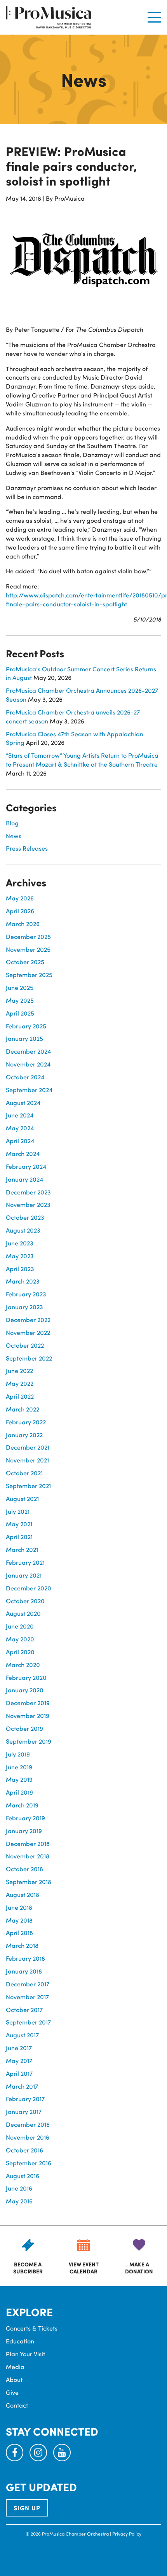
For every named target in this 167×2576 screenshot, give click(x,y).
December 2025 (28, 936)
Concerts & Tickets (32, 2328)
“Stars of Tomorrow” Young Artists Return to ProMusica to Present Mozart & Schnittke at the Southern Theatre (82, 760)
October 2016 (24, 2150)
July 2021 (18, 1511)
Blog (12, 823)
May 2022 (20, 1383)
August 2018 (23, 1894)
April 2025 (20, 1013)
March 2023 (23, 1281)
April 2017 (19, 2073)
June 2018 (19, 1907)
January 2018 (24, 1971)
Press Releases (27, 848)
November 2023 (28, 1204)
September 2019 (29, 1741)
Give (12, 2392)
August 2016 (23, 2176)
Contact (17, 2405)
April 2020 (20, 1652)
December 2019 (28, 1703)
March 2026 (23, 924)
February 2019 (25, 1818)
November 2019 (28, 1715)
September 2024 (29, 1090)
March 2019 (22, 1805)
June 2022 (19, 1370)
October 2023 (25, 1217)
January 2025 (24, 1038)
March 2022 (23, 1409)
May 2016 (19, 2201)
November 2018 (28, 1856)
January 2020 (25, 1690)
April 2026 (20, 911)
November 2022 (28, 1332)
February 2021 (25, 1562)
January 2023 (24, 1307)
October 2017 (24, 2009)
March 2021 (22, 1549)
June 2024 (20, 1115)
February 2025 (26, 1026)
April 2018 (19, 1932)
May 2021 (19, 1524)
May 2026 (20, 898)
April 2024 (20, 1141)
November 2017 (27, 1997)
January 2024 (24, 1179)
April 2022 (20, 1396)
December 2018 (28, 1843)
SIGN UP (27, 2508)
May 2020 (20, 1639)
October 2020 (25, 1601)
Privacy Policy (127, 2534)
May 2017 (19, 2060)
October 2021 (24, 1473)
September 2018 (29, 1882)
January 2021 (24, 1575)
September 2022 (29, 1358)
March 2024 (23, 1153)
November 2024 (28, 1064)
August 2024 (23, 1102)
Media (15, 2367)
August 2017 (22, 2035)
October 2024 (25, 1077)
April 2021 (19, 1537)
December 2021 (28, 1447)
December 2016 (28, 2124)
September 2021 (28, 1486)
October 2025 (25, 962)
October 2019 (24, 1728)
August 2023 (23, 1230)
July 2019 (18, 1754)
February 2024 (26, 1166)
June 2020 (20, 1626)
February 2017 (25, 2099)
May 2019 (19, 1779)
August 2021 (22, 1498)
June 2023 (20, 1243)
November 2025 (28, 949)
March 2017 (22, 2086)
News (14, 836)
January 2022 (24, 1435)
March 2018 (22, 1945)
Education (20, 2341)
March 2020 (23, 1665)
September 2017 (28, 2022)
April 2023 (20, 1269)
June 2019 (19, 1767)
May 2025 (20, 1000)
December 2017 (28, 1984)
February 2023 (26, 1294)
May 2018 (19, 1920)
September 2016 (29, 2163)
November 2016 (28, 2137)
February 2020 (26, 1677)
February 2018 (25, 1958)
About (14, 2379)
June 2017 (19, 2048)
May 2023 (20, 1256)
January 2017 (24, 2111)
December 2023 (28, 1192)
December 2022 (28, 1320)
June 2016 (19, 2188)
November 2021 (27, 1460)
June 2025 (20, 987)
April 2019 (19, 1792)
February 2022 (26, 1422)
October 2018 (24, 1869)
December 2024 (28, 1051)
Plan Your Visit (25, 2354)
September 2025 (29, 975)
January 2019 (24, 1831)
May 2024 (20, 1128)
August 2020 (23, 1613)
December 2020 (29, 1588)
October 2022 (25, 1345)
